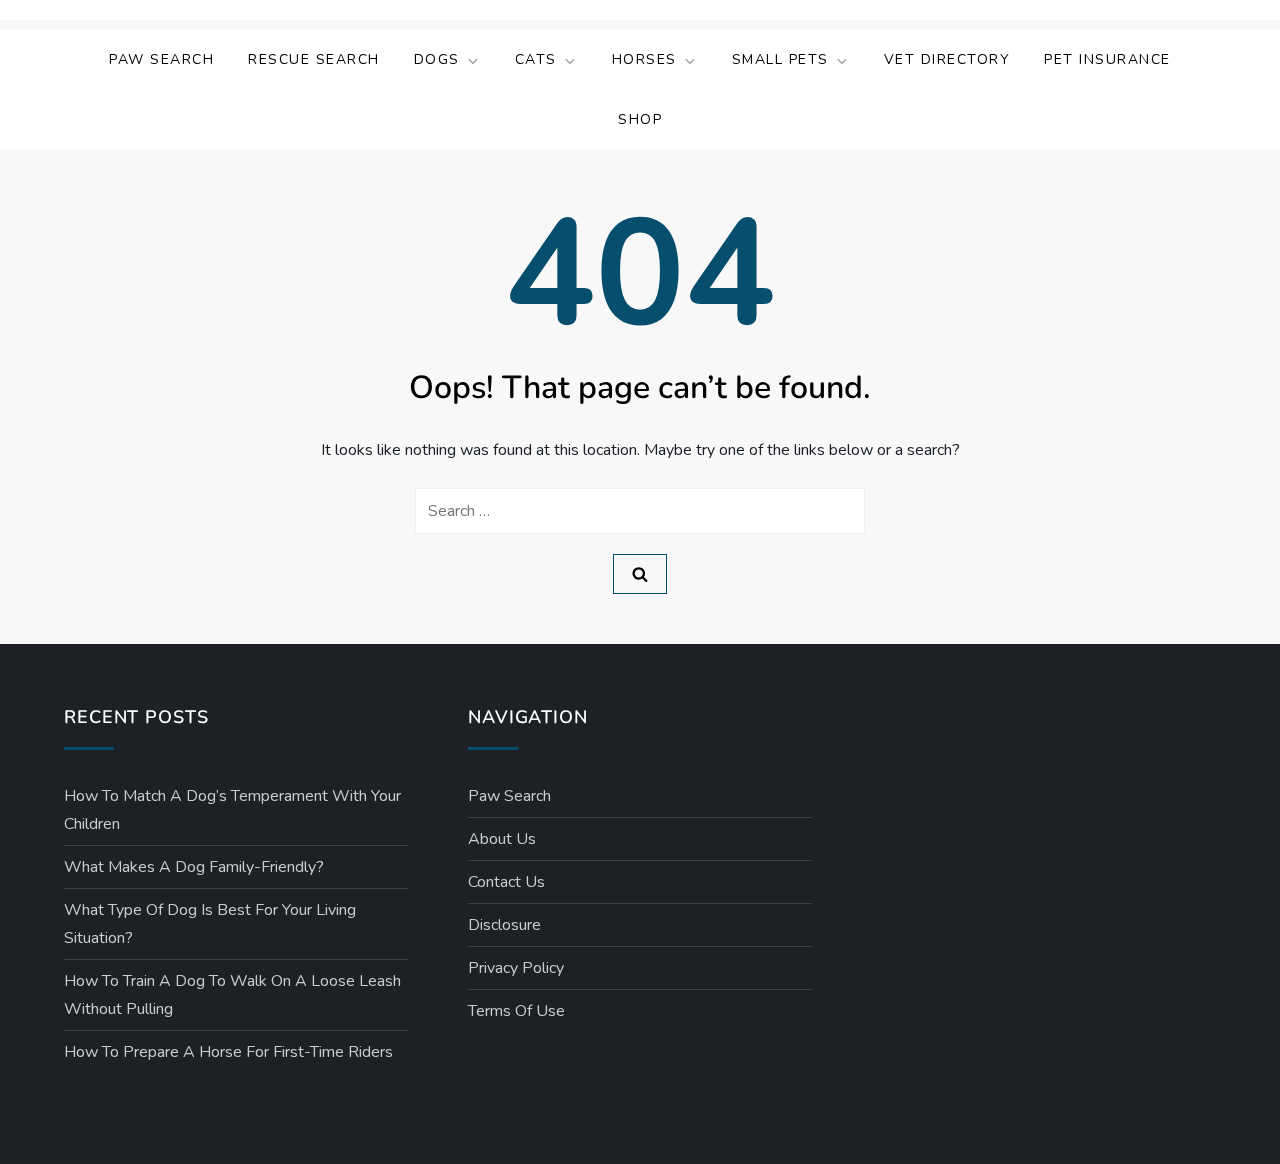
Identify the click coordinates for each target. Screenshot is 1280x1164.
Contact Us (506, 882)
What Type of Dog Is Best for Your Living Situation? (210, 924)
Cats (536, 59)
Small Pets (780, 59)
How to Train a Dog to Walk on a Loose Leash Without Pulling (232, 995)
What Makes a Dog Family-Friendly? (194, 867)
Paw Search (161, 59)
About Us (502, 839)
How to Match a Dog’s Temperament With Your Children (232, 810)
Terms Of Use (516, 1011)
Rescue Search (314, 59)
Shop (640, 119)
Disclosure (504, 925)
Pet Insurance (1107, 59)
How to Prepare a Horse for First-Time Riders (228, 1052)
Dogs (437, 59)
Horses (644, 59)
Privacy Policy (516, 968)
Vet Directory (947, 59)
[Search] (640, 574)
